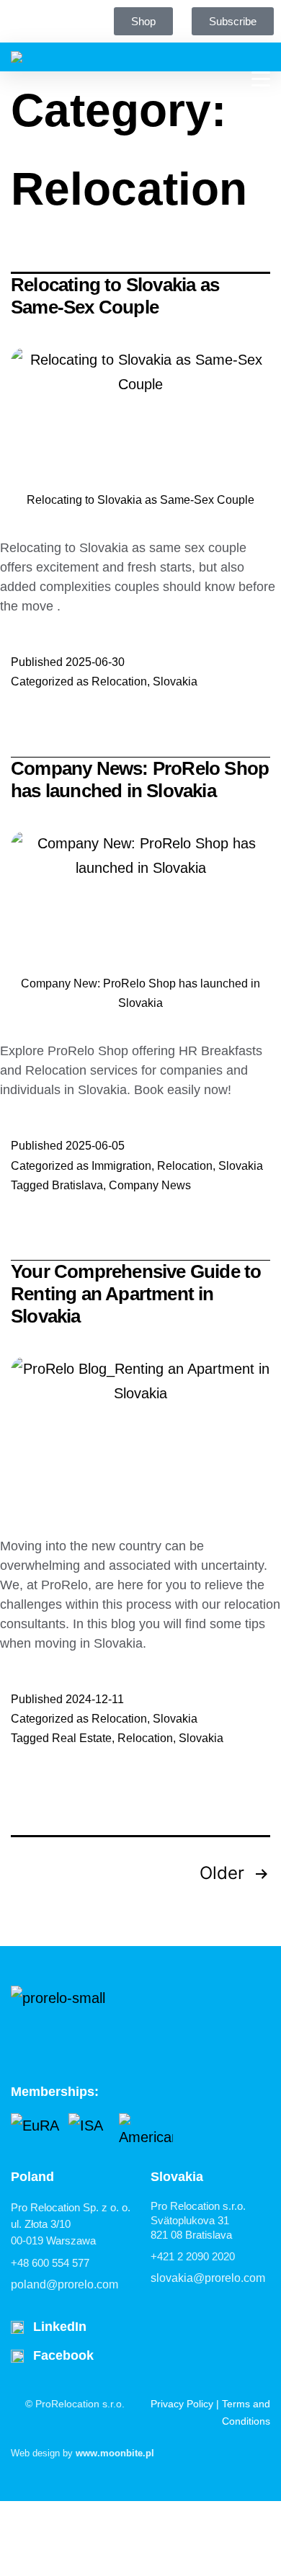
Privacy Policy (182, 2404)
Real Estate (82, 1738)
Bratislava (77, 1185)
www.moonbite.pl (115, 2453)
